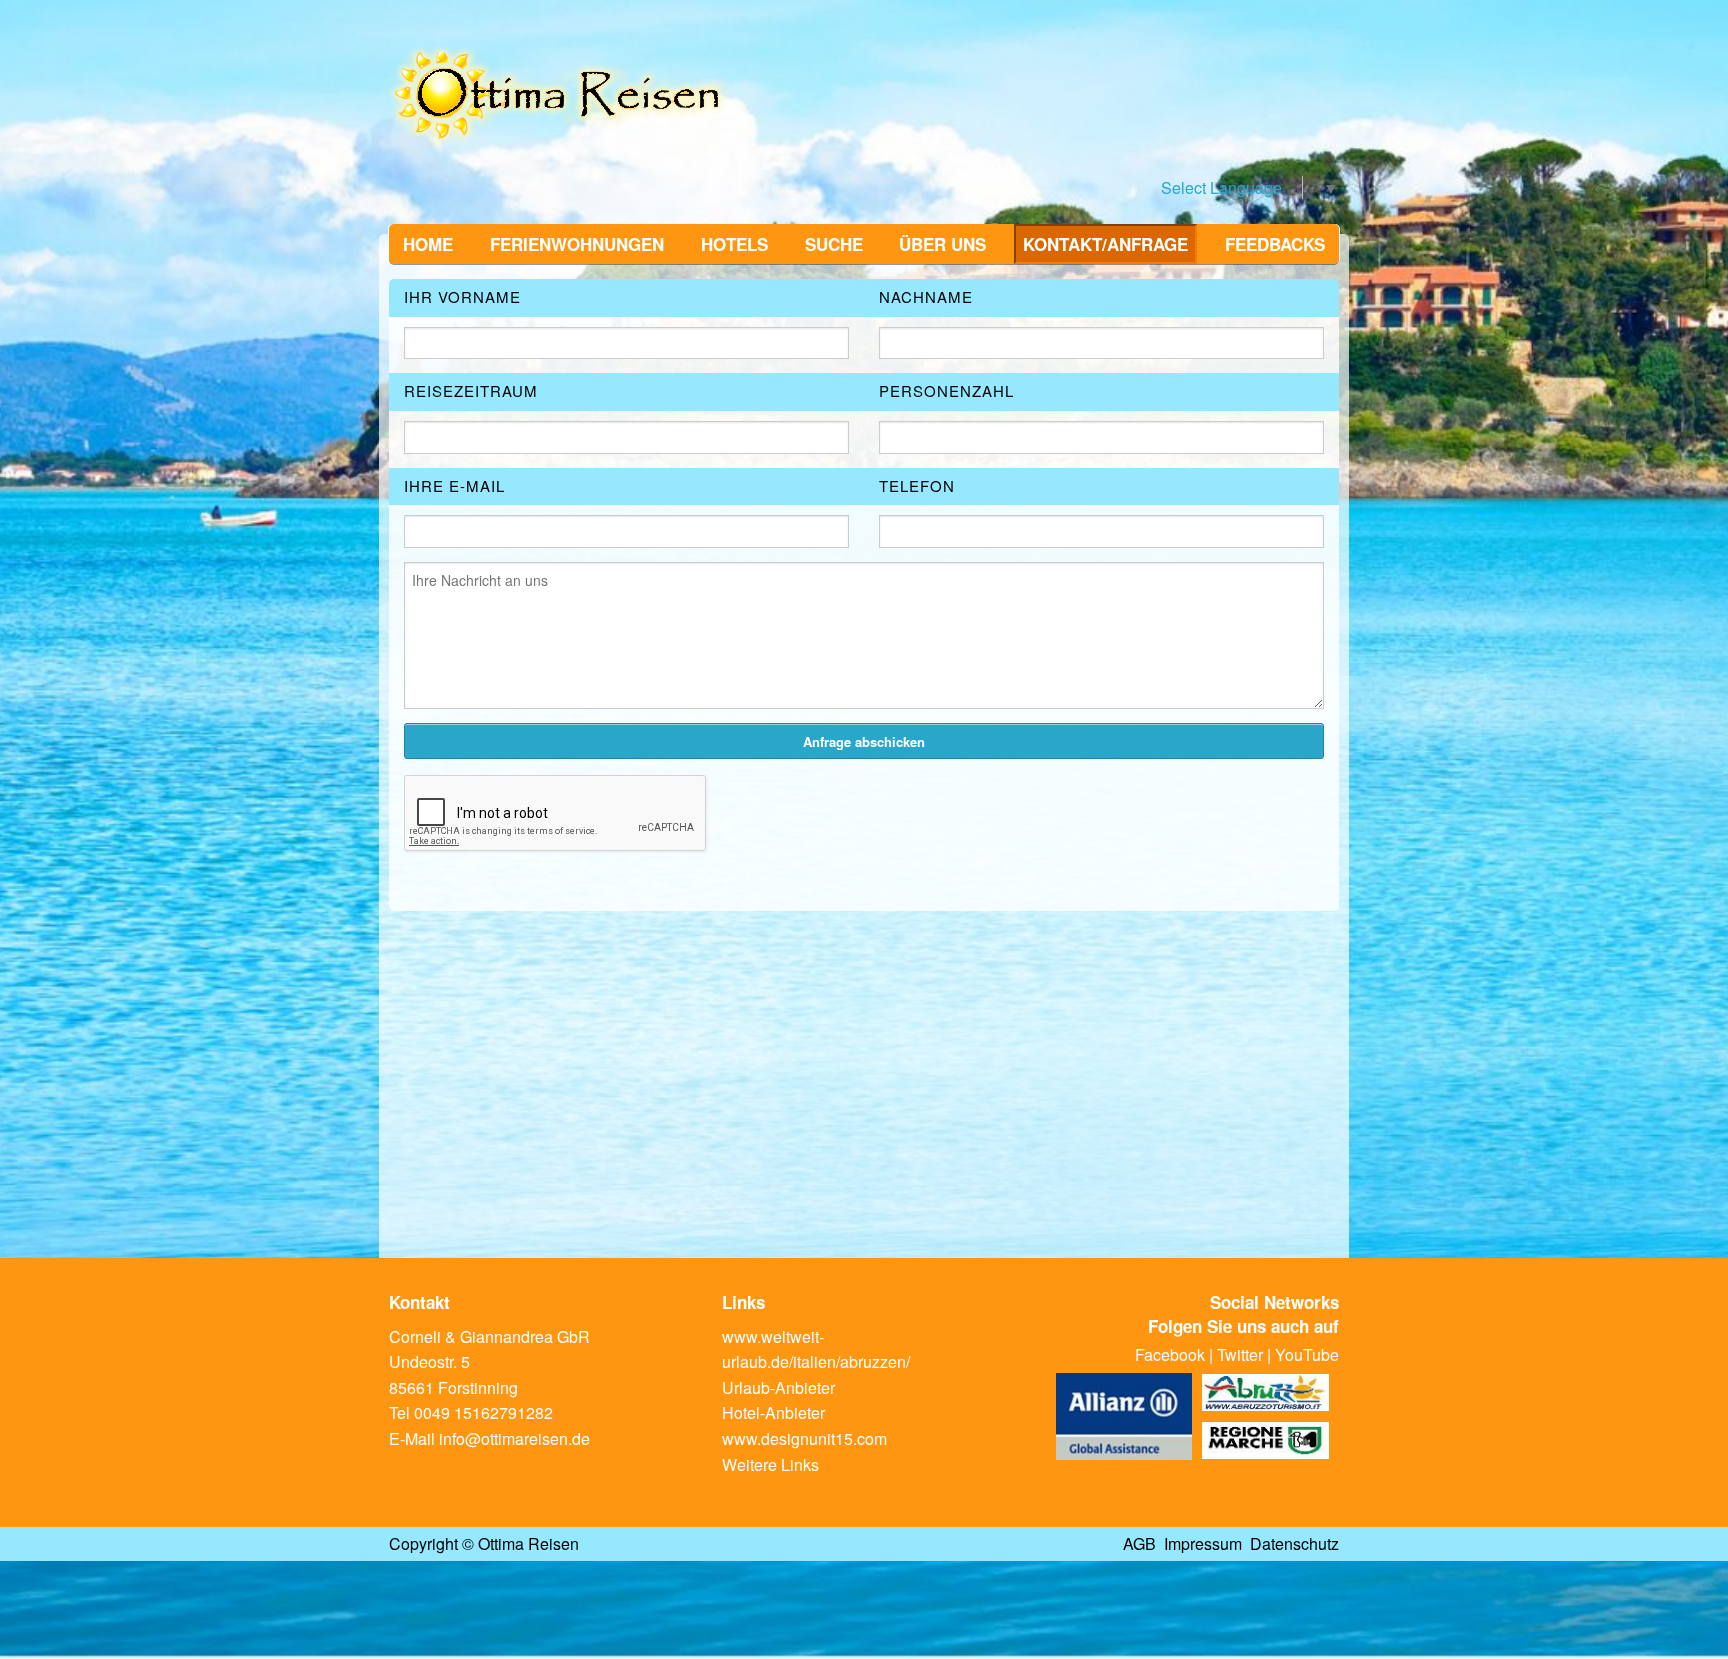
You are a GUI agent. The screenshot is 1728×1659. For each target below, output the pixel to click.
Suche (834, 244)
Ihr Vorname (462, 296)
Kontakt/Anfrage (1105, 244)
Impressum (1203, 1543)
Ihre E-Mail (454, 485)
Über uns (942, 244)
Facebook (1170, 1354)
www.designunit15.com (804, 1438)
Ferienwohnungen (577, 244)
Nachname (926, 296)
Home (428, 244)
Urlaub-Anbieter (778, 1387)
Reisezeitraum (471, 390)
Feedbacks (1275, 244)
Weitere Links (770, 1464)
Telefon (917, 485)
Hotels (734, 244)
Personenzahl (946, 390)
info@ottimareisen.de (514, 1438)
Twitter (1240, 1354)
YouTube (1307, 1354)
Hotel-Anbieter (773, 1412)
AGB (1139, 1543)
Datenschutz (1294, 1543)
